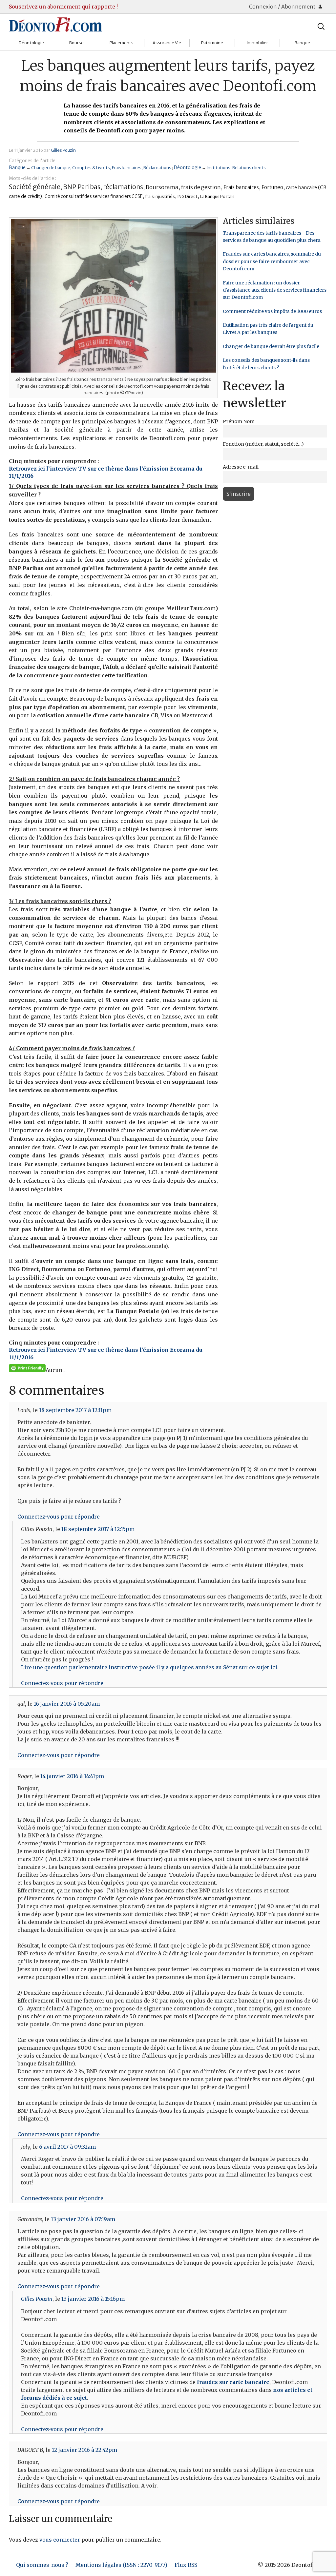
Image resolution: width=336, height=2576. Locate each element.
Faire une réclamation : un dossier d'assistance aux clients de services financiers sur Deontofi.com (275, 290)
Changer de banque (51, 167)
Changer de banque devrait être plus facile (271, 346)
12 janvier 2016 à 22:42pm (84, 2450)
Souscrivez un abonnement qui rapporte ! (63, 7)
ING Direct (188, 196)
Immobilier (257, 43)
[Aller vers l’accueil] (55, 24)
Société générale (35, 187)
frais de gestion (201, 187)
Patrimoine (212, 43)
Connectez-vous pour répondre (59, 1517)
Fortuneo (272, 187)
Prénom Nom (239, 421)
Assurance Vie (167, 43)
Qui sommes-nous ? (42, 2565)
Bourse (76, 43)
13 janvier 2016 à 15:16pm (93, 2299)
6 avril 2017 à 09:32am (67, 2147)
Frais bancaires (127, 167)
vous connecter (60, 2540)
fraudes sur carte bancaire (233, 2382)
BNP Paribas (82, 187)
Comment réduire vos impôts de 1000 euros (272, 311)
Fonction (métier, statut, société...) (263, 444)
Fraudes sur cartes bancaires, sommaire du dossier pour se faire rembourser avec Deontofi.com (272, 261)
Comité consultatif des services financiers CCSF (94, 196)
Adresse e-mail (241, 467)
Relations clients (249, 167)
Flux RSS (186, 2565)
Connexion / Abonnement (283, 7)
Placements (122, 43)
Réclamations (157, 167)
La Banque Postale (217, 196)
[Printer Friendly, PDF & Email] (27, 1368)
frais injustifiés (160, 196)
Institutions (219, 167)
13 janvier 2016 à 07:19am (83, 2219)
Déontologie (31, 43)
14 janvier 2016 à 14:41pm (72, 1776)
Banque (302, 43)
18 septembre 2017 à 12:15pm (98, 1529)
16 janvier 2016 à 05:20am (67, 1704)
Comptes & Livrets (91, 167)
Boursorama (162, 187)
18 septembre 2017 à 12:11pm (75, 1410)
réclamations (123, 187)
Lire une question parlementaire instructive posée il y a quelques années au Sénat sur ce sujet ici (149, 1667)
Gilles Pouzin (63, 150)
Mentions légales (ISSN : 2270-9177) (121, 2565)
